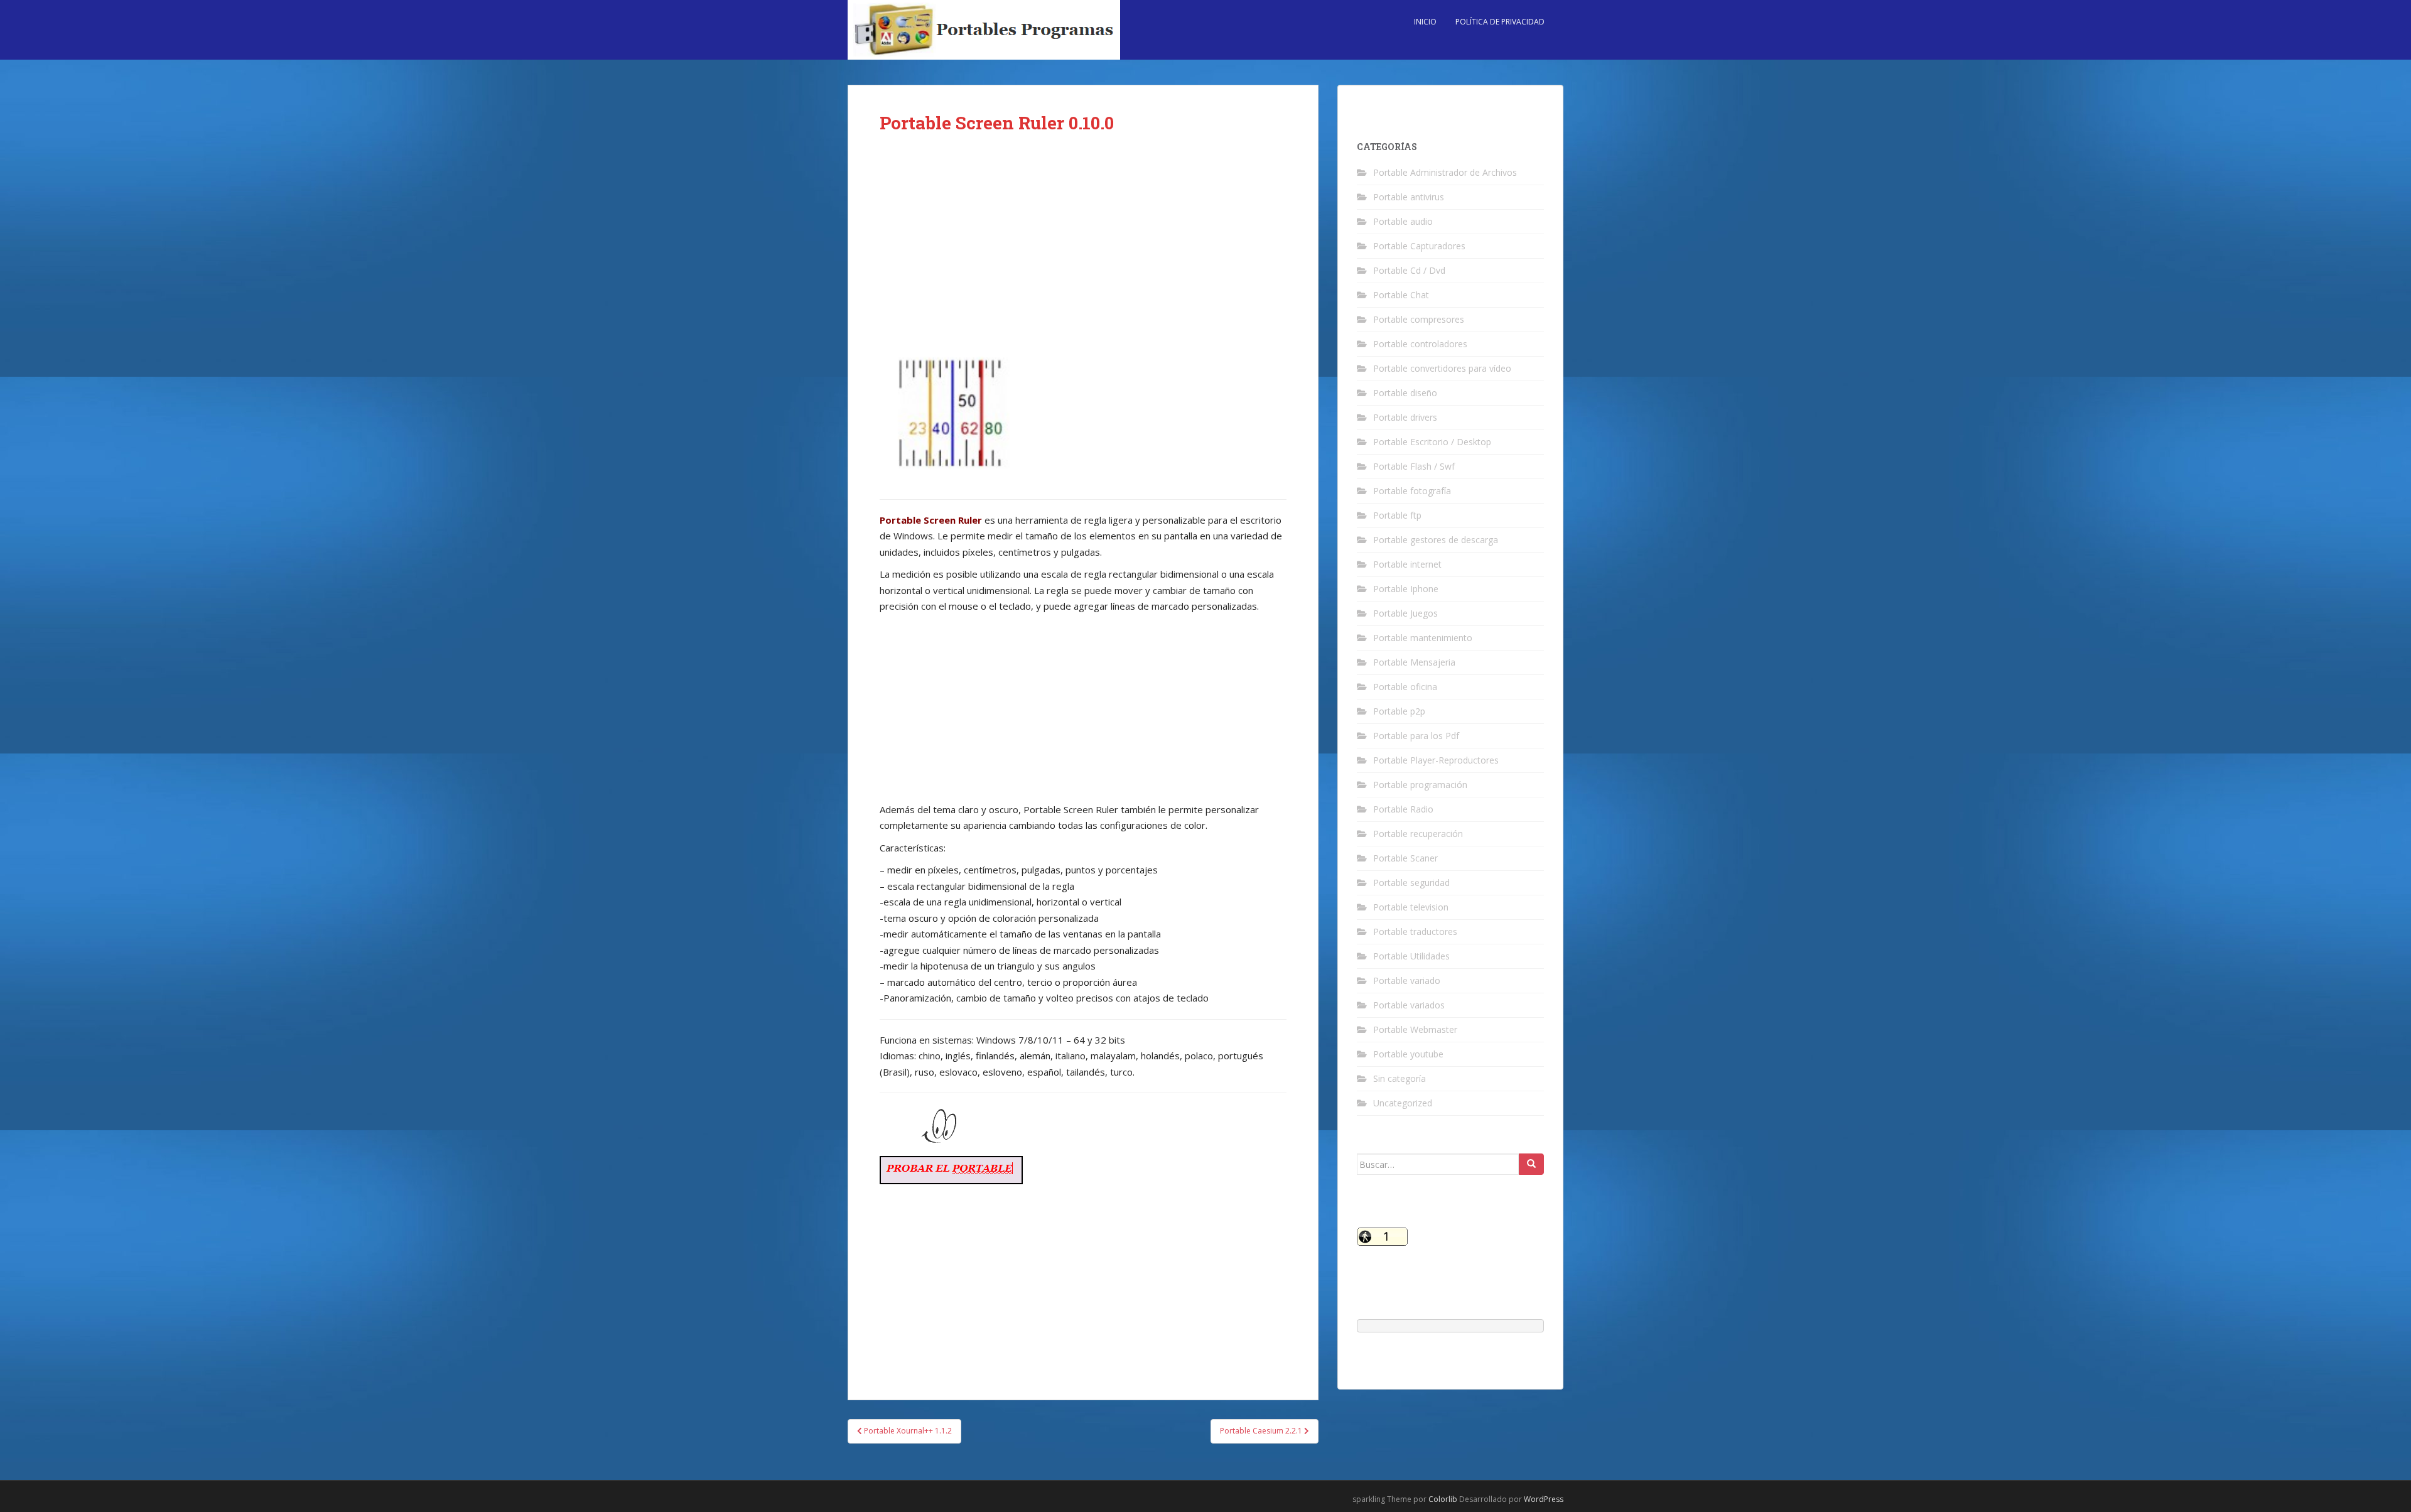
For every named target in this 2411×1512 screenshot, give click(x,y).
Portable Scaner (1405, 858)
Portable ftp (1397, 515)
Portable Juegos (1405, 613)
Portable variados (1409, 1005)
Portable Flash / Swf (1414, 466)
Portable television (1411, 907)
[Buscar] (1531, 1164)
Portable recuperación (1418, 834)
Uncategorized (1403, 1103)
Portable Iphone (1406, 589)
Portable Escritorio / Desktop (1432, 442)
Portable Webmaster (1415, 1029)
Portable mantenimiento (1423, 638)
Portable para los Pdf (1416, 736)
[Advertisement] (1083, 246)
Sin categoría (1400, 1078)
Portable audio (1403, 221)
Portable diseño (1405, 393)
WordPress (1544, 1499)
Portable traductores (1415, 931)
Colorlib (1443, 1499)
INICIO (1425, 22)
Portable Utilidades (1411, 956)
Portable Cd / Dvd (1409, 270)
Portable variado (1407, 980)
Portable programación (1420, 785)
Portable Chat (1401, 295)
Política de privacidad (1500, 22)
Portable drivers (1405, 417)
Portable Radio (1403, 809)
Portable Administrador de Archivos (1445, 172)
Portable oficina (1405, 687)
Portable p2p (1399, 711)
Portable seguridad (1411, 883)
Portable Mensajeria (1414, 662)
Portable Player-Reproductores (1436, 760)
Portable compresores (1419, 319)
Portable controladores (1420, 344)
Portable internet (1407, 564)
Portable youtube (1408, 1054)
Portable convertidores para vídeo (1442, 368)
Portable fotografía (1412, 491)
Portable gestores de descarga (1436, 540)
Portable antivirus (1409, 197)
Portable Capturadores (1419, 246)
